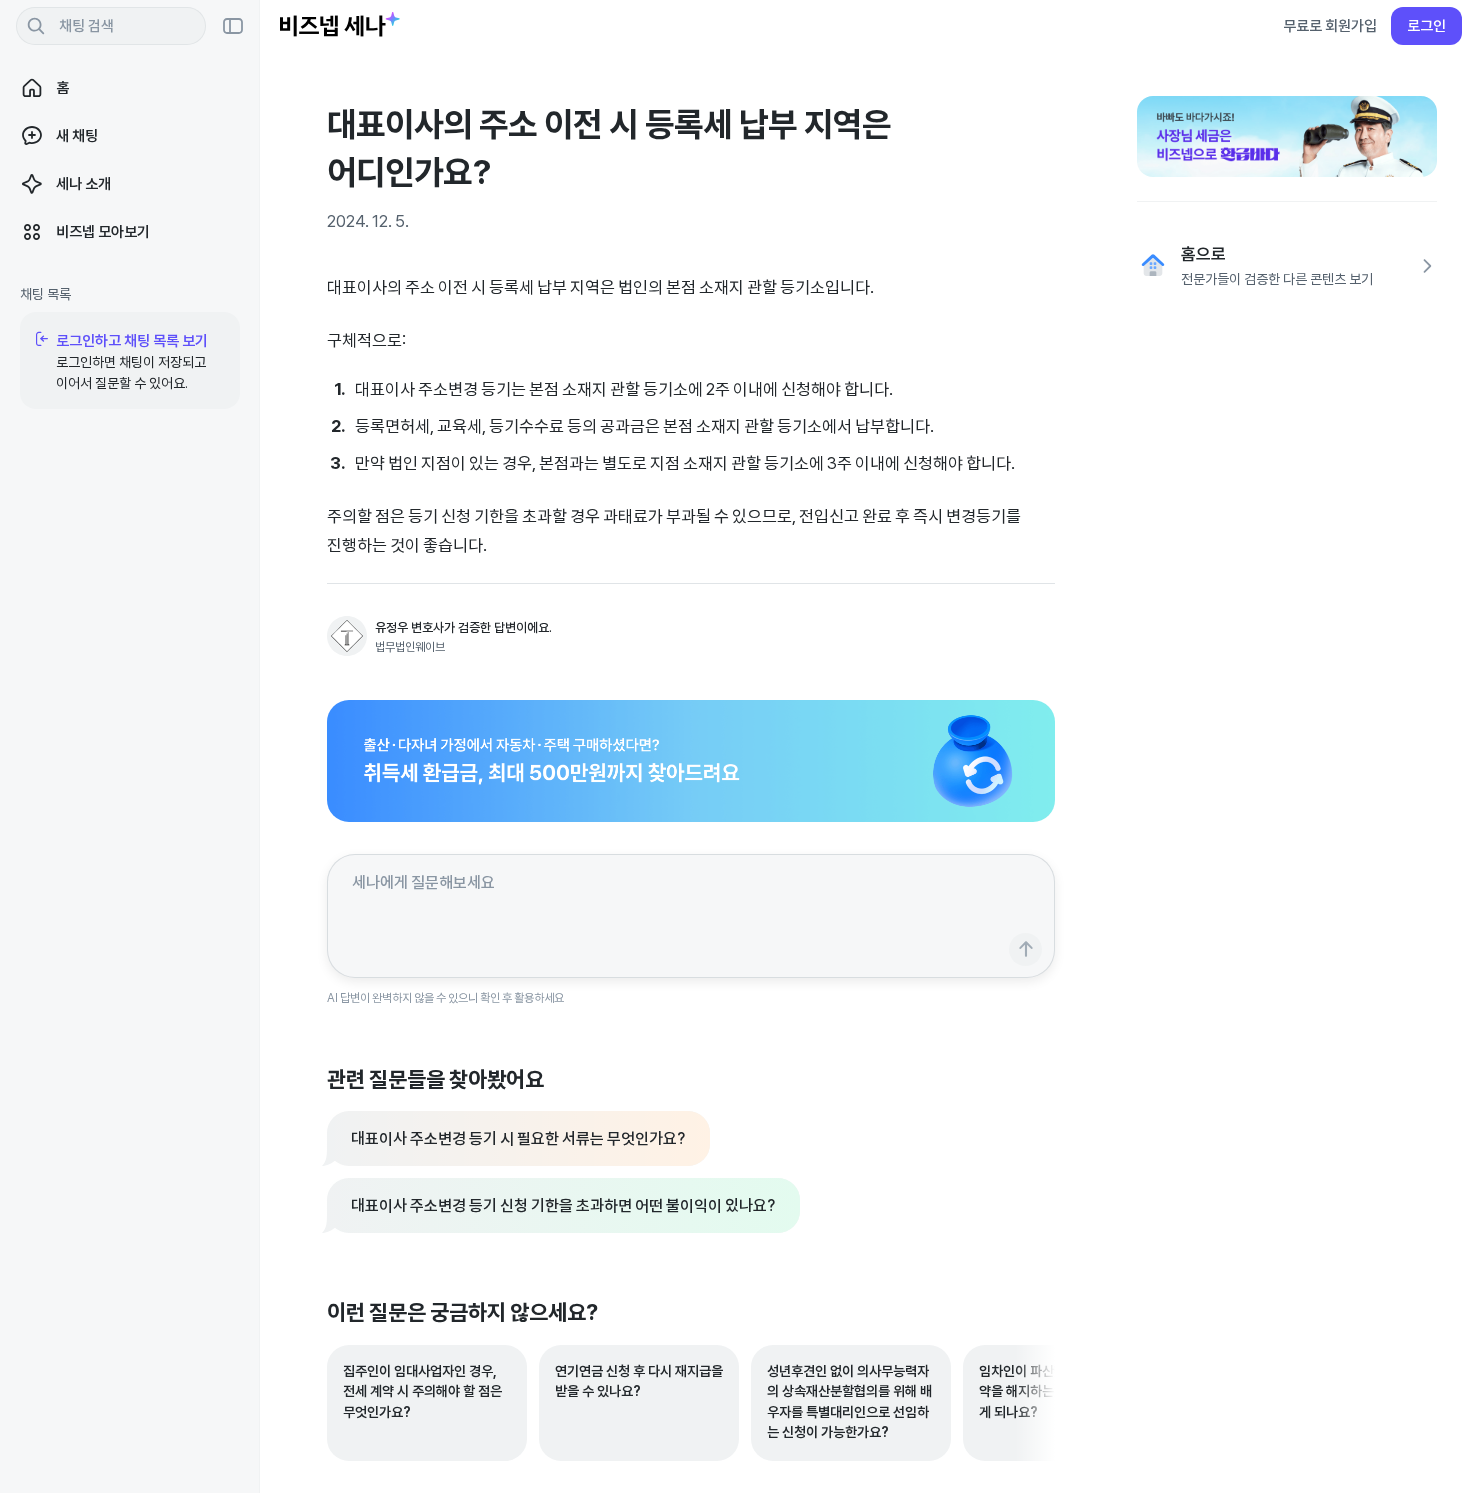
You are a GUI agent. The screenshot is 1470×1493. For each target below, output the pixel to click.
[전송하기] (1025, 949)
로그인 (1426, 25)
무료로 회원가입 (1330, 25)
